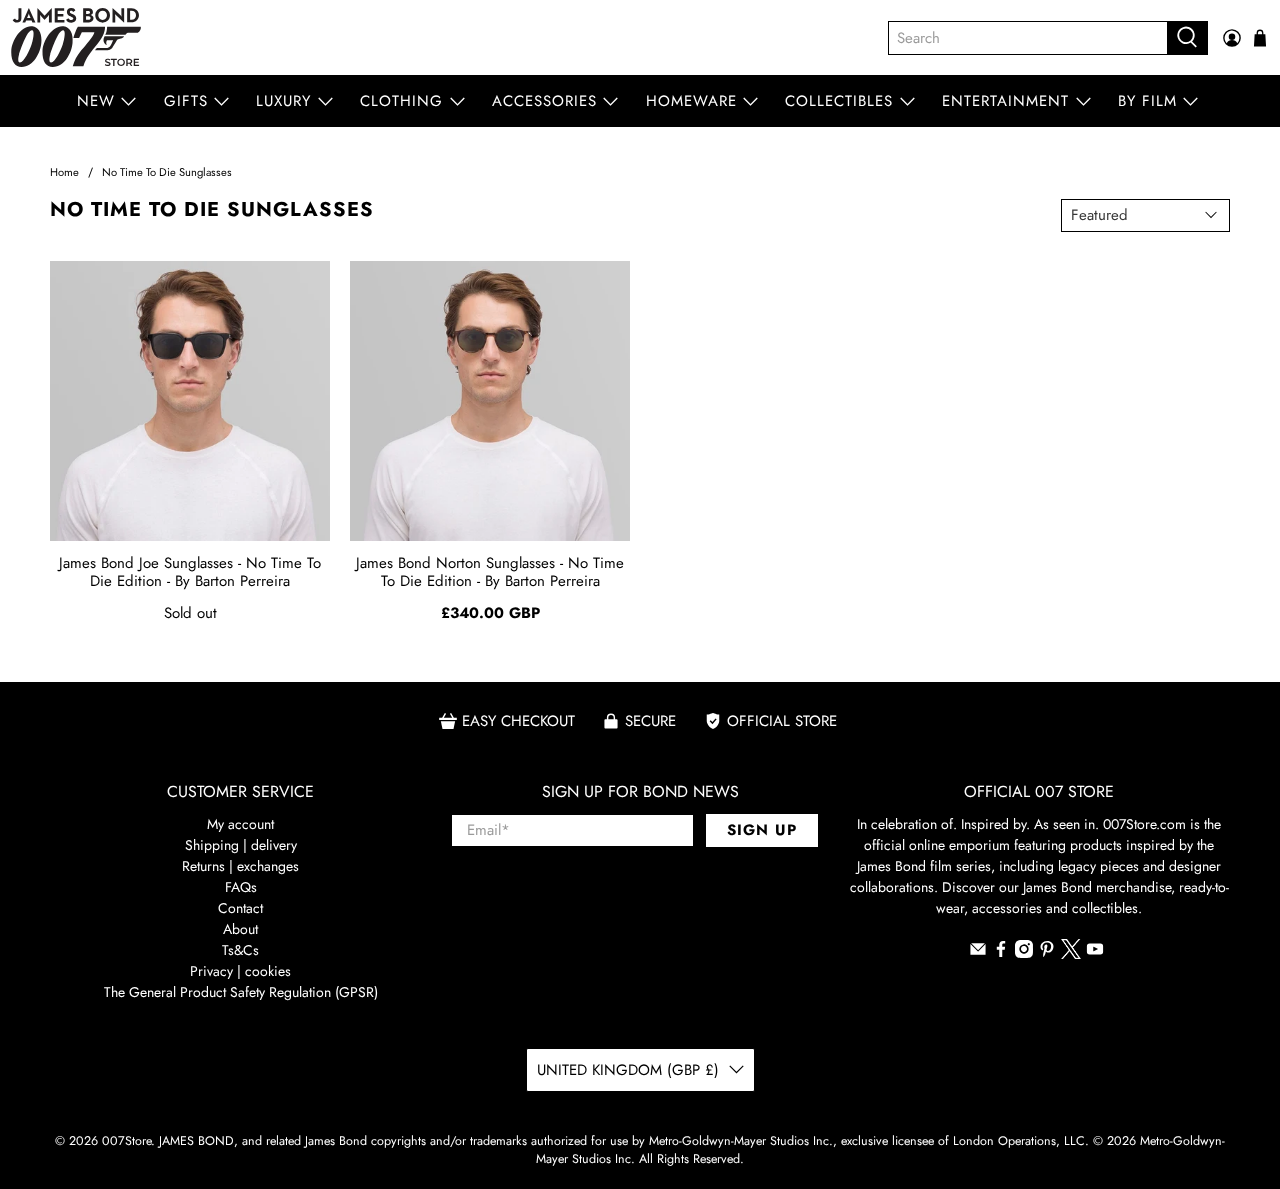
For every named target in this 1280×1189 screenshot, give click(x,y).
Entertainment (1005, 101)
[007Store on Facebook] (1001, 953)
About (240, 929)
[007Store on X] (1071, 954)
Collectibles (839, 101)
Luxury (283, 101)
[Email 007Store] (978, 953)
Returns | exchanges (240, 866)
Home (64, 172)
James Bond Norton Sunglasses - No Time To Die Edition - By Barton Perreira (490, 572)
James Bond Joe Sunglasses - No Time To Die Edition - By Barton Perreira (190, 572)
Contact (240, 908)
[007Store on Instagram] (1024, 953)
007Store (126, 1141)
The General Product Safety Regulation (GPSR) (241, 992)
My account (240, 824)
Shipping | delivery (241, 845)
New (96, 101)
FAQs (241, 887)
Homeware (691, 101)
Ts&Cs (240, 950)
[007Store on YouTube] (1095, 953)
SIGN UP (762, 830)
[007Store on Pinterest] (1047, 953)
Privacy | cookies (240, 971)
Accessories (544, 101)
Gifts (186, 101)
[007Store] (76, 37)
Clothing (401, 101)
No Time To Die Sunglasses (167, 172)
